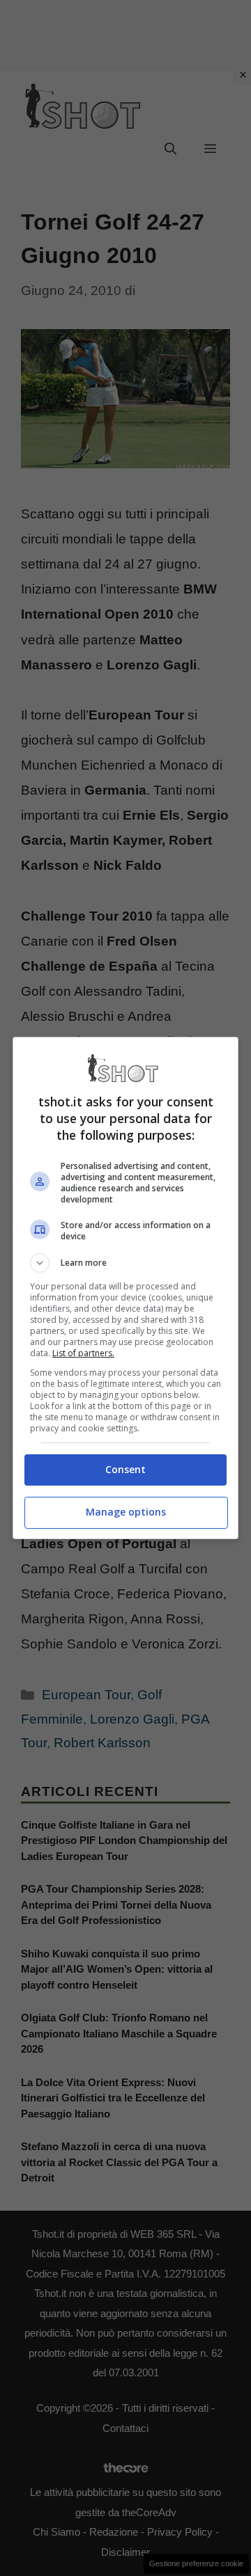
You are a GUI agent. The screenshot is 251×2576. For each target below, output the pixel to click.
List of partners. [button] (83, 1353)
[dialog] (125, 1288)
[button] (125, 1263)
